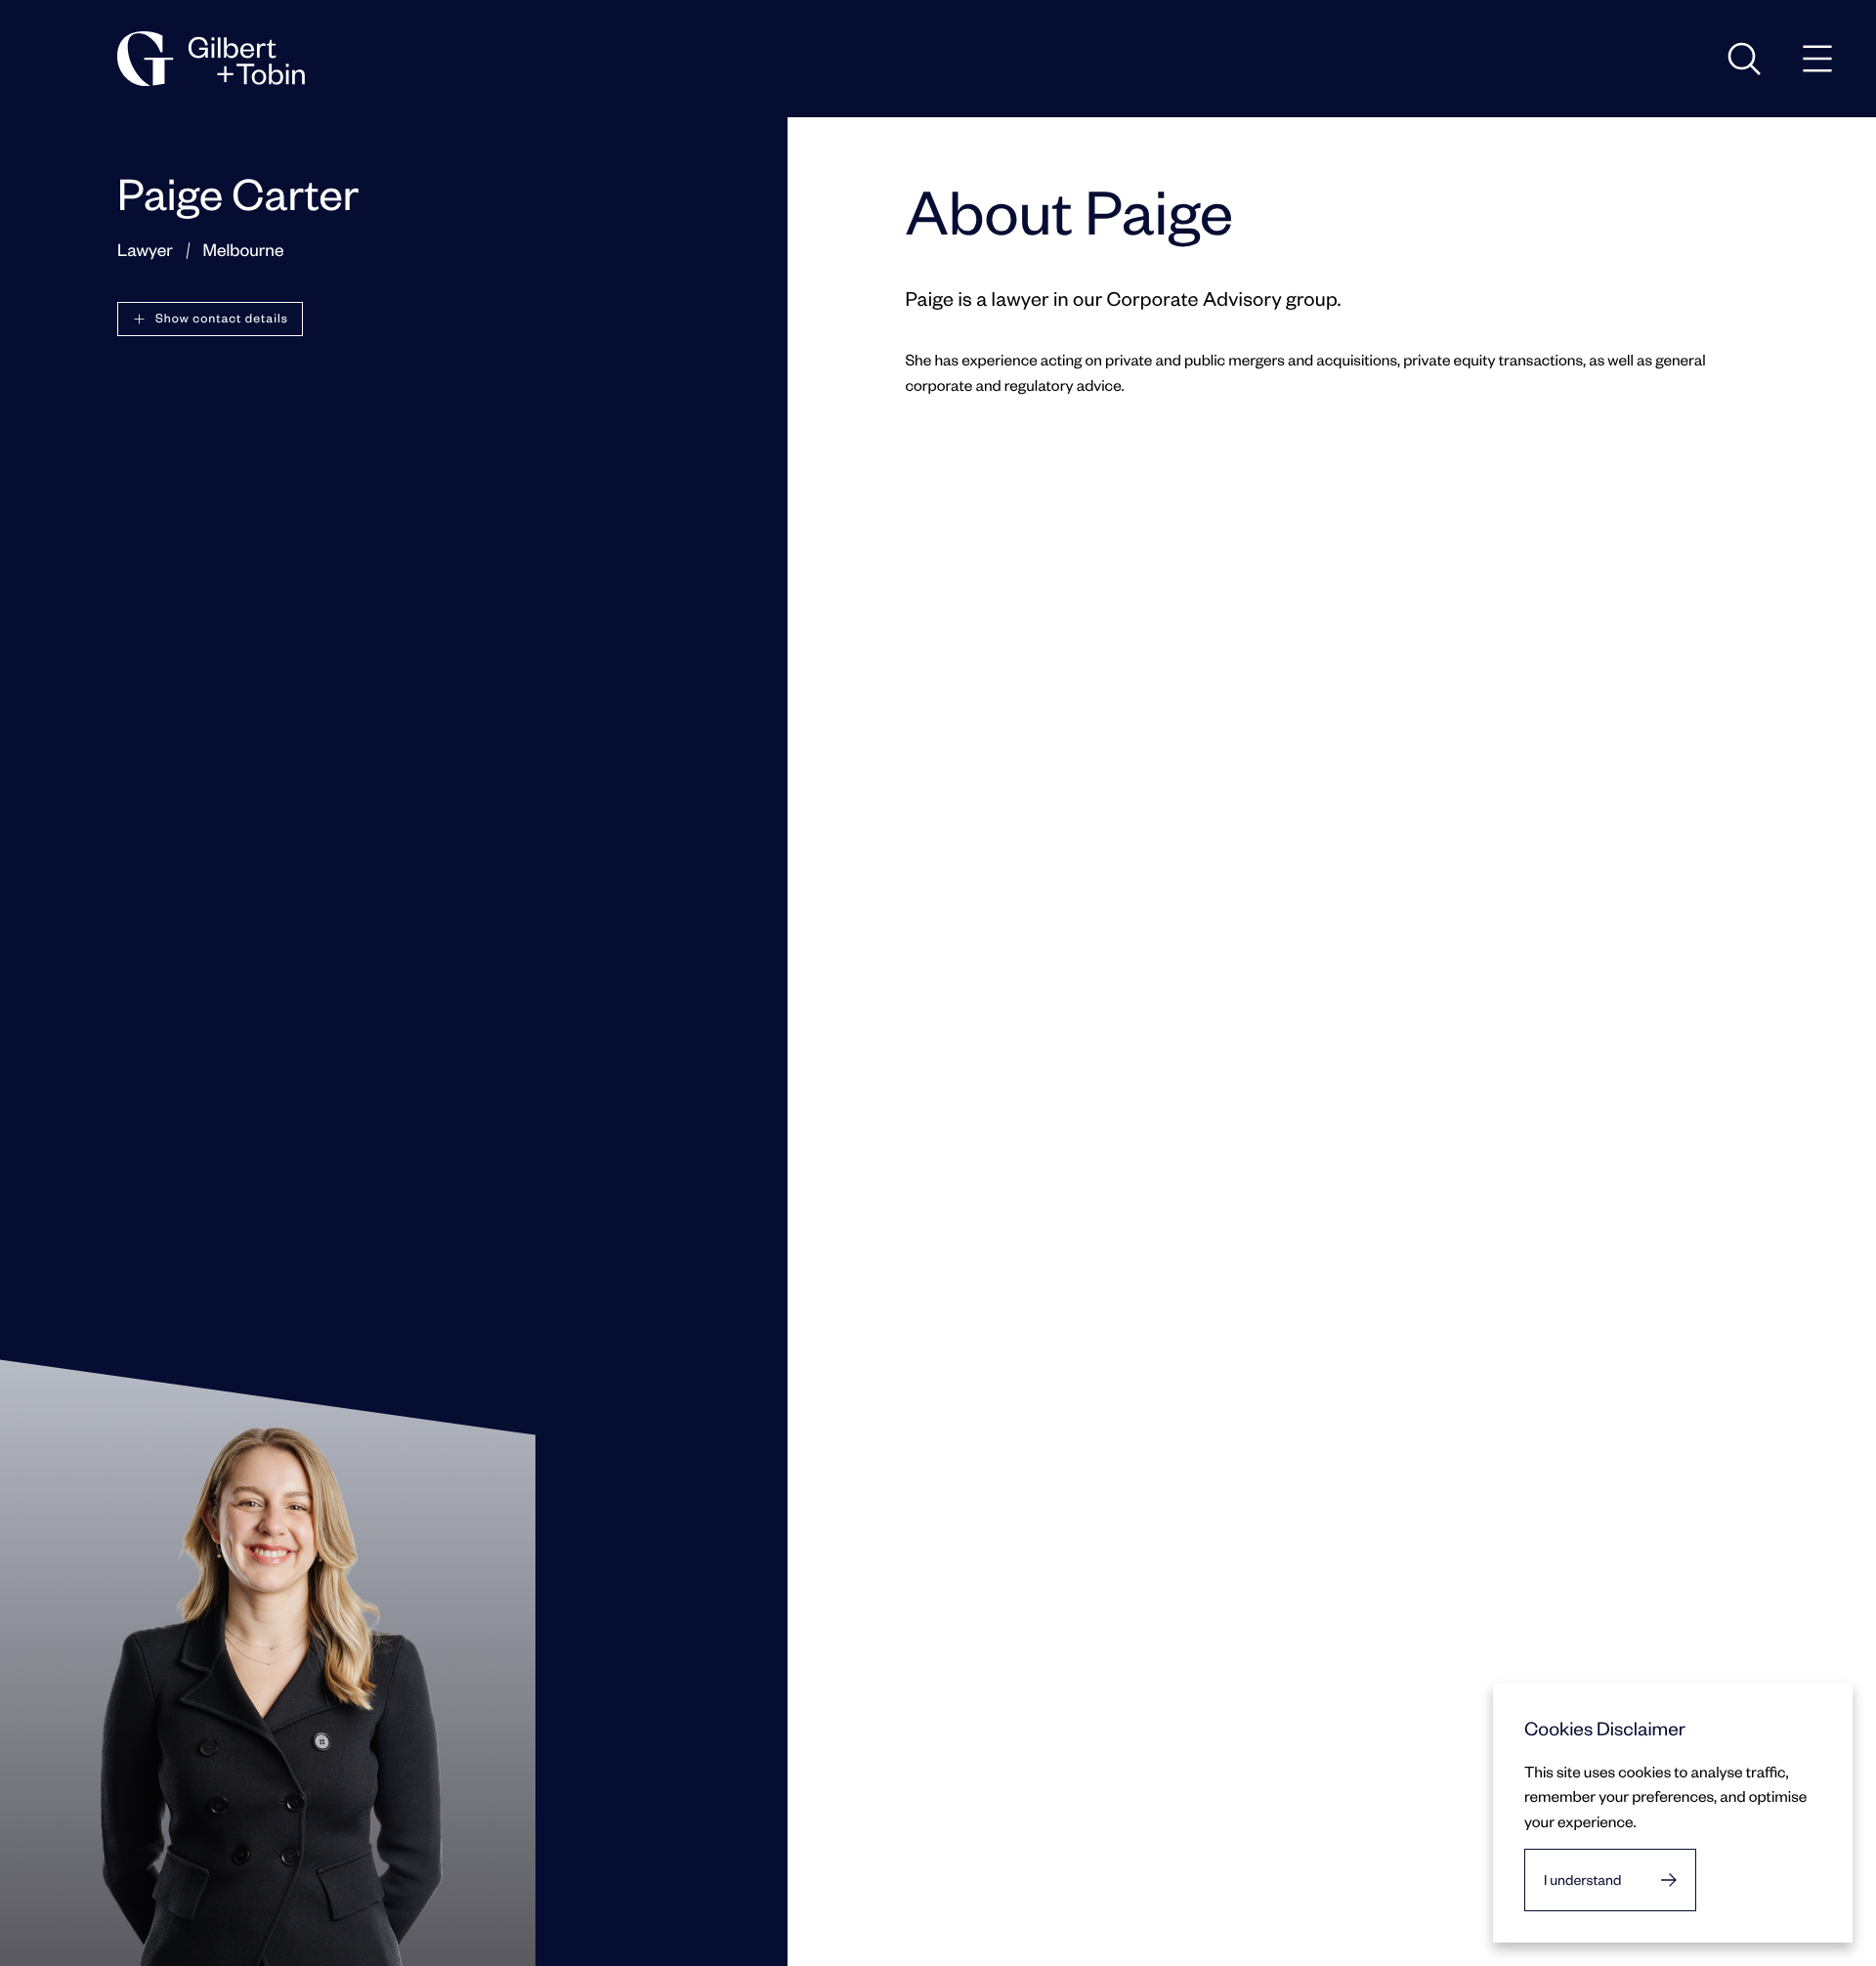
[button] (210, 319)
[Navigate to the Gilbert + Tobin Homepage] (211, 59)
